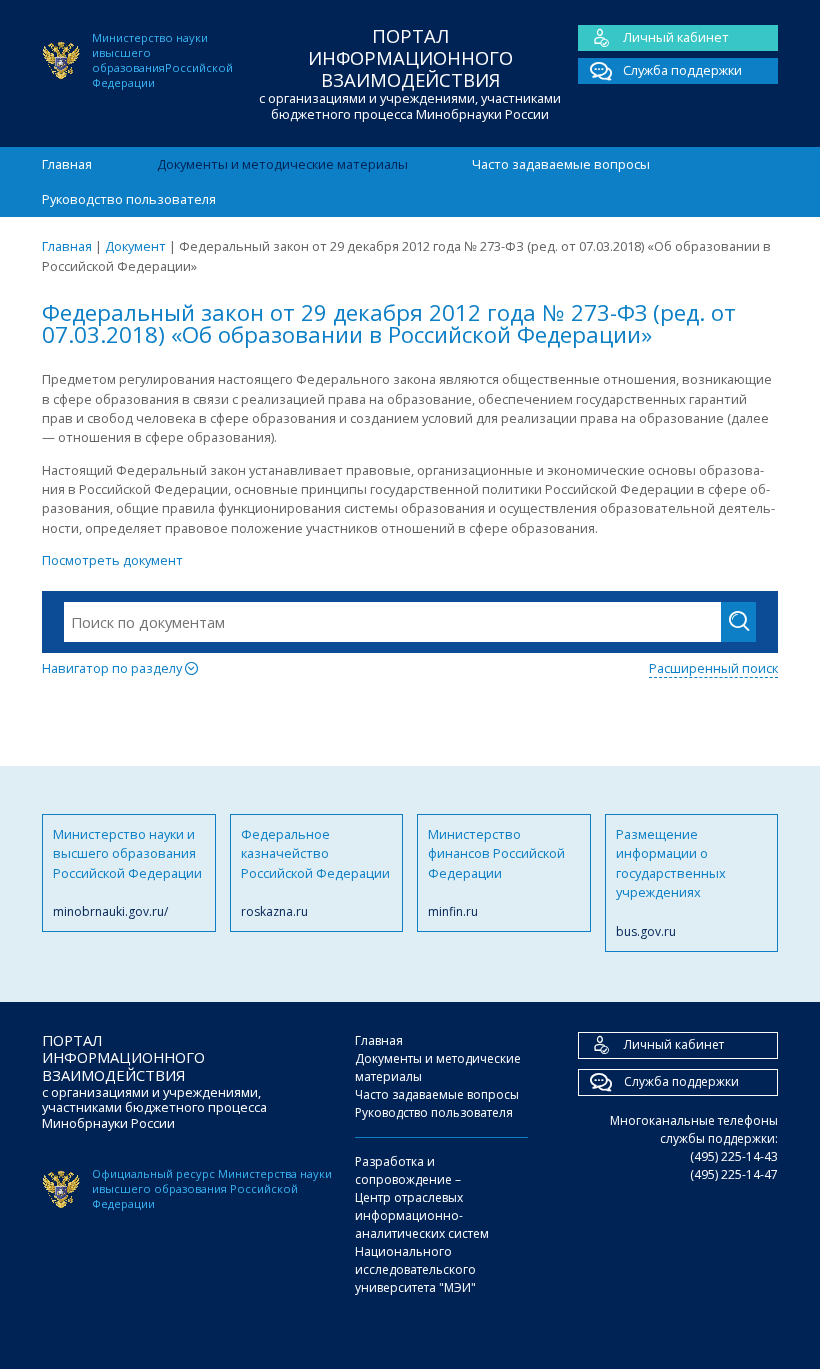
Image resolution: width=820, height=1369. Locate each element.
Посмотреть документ (112, 560)
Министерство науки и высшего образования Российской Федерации (127, 872)
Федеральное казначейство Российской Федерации (315, 872)
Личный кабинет (676, 37)
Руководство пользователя (129, 199)
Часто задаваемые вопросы (561, 164)
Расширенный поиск (713, 668)
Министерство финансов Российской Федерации (496, 872)
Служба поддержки (682, 70)
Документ (135, 246)
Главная (67, 164)
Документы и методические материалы (282, 164)
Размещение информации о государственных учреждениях (671, 882)
